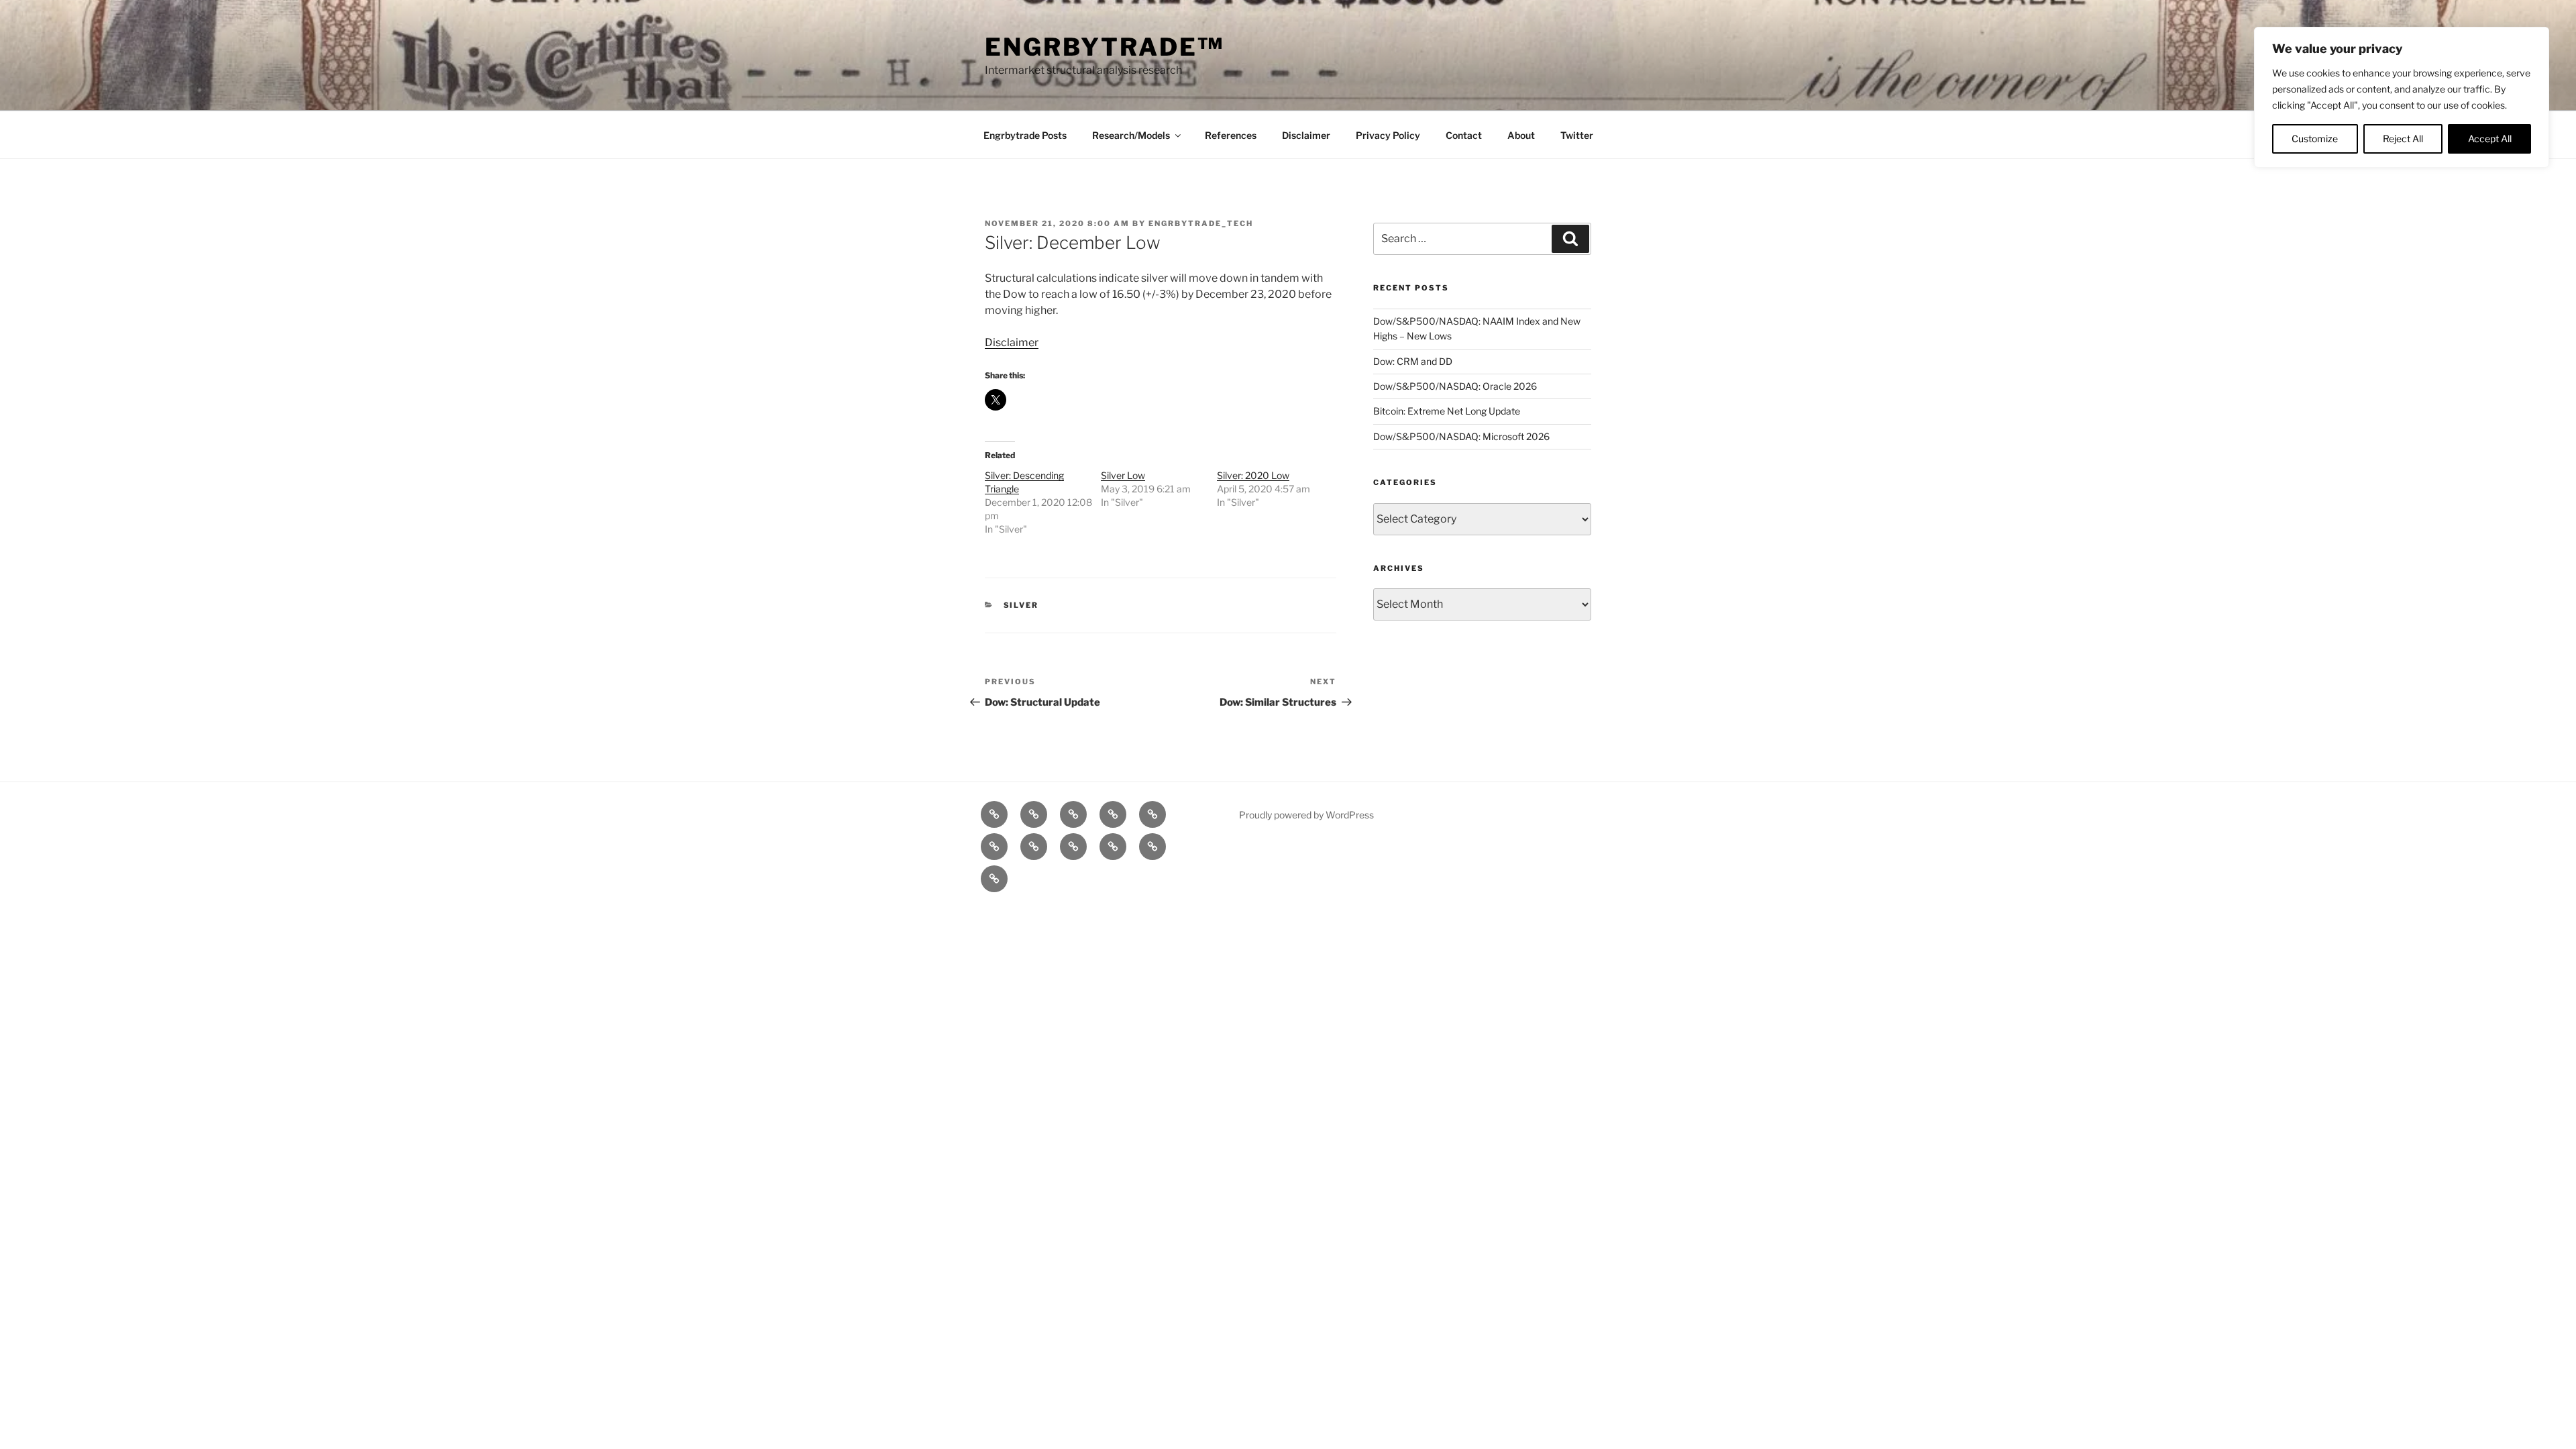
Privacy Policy (1388, 135)
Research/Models (1131, 135)
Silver (1021, 605)
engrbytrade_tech (1201, 223)
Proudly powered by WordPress (1306, 815)
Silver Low (1123, 475)
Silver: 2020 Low (1253, 475)
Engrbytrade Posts (1025, 135)
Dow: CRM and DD (1413, 361)
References (1231, 135)
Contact (1464, 135)
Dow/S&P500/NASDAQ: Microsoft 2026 (1461, 436)
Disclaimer (1306, 135)
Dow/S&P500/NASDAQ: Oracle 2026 (1455, 386)
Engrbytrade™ (1105, 47)
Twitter (1577, 135)
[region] (2402, 97)
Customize (2315, 139)
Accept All (2490, 139)
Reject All (2403, 139)
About (1521, 135)
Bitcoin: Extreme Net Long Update (1447, 411)
